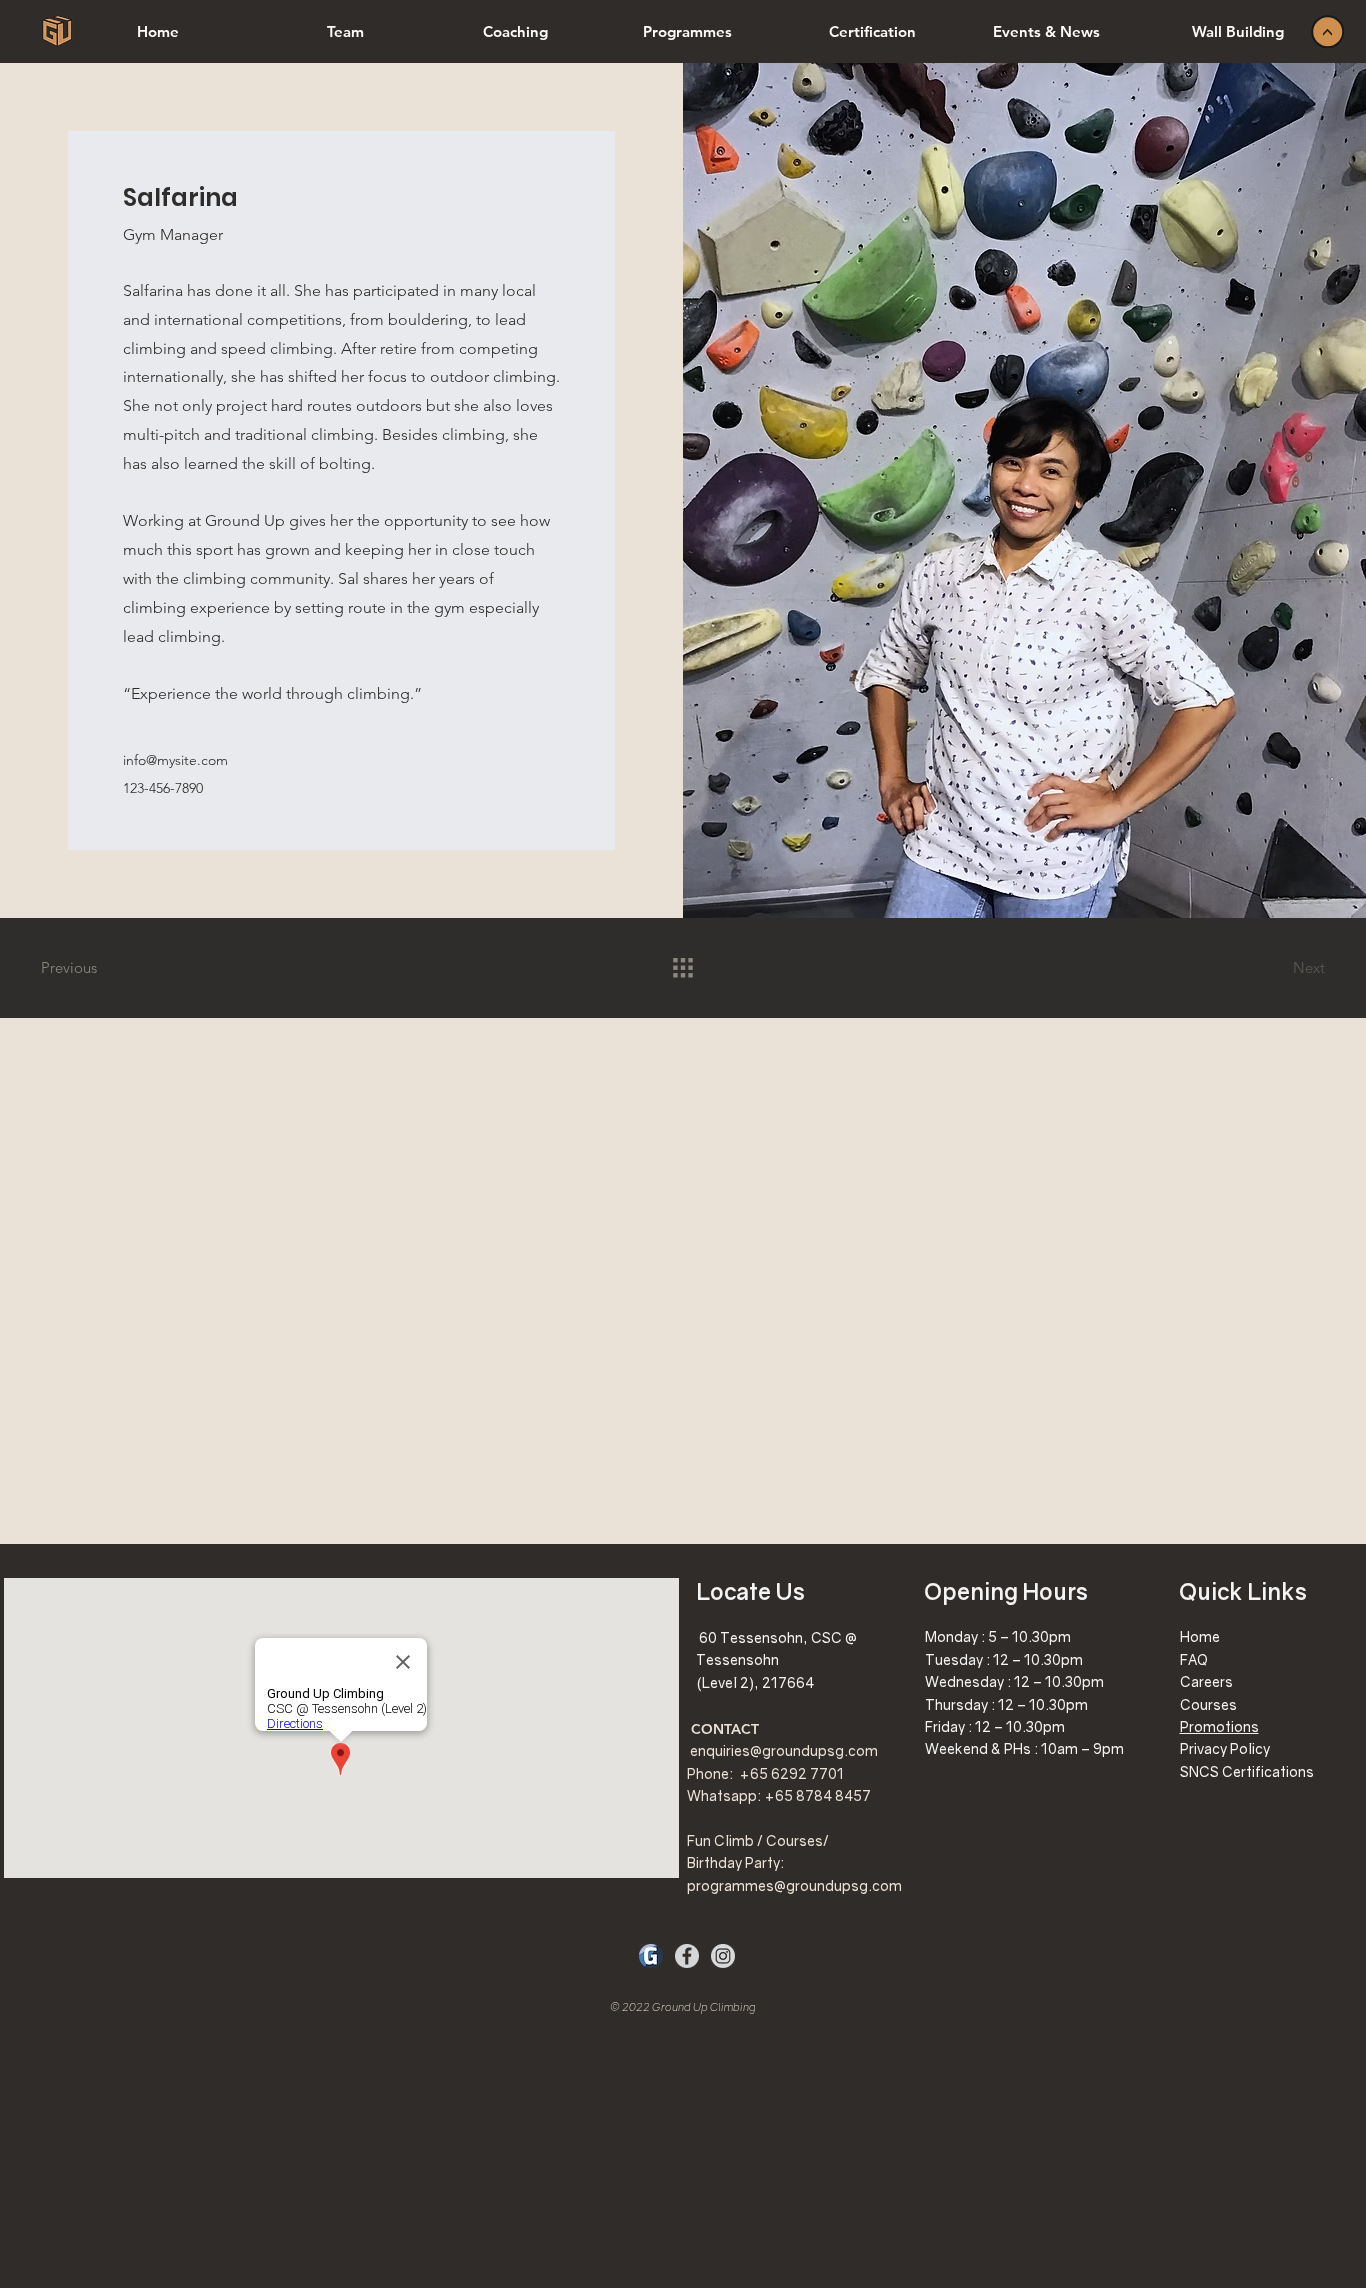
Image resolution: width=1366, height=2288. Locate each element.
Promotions (1219, 1726)
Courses (1208, 1704)
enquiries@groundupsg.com (784, 1750)
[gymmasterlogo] (651, 1956)
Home (1200, 1636)
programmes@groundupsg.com (794, 1885)
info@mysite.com (175, 760)
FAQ (1194, 1659)
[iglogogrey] (723, 1956)
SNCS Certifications (1247, 1771)
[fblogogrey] (687, 1956)
